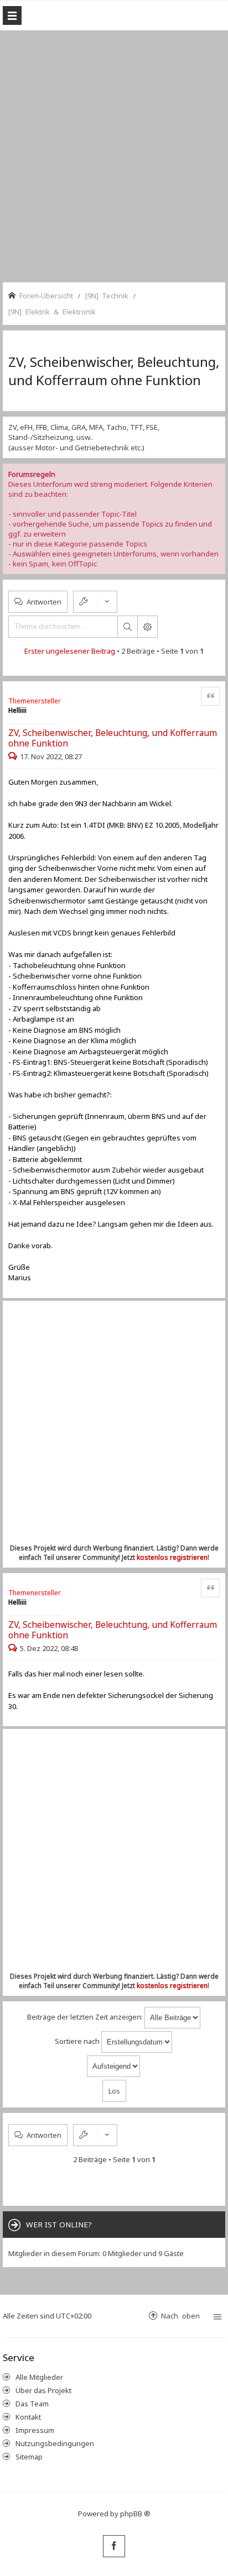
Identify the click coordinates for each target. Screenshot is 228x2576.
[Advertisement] (114, 155)
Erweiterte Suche (147, 627)
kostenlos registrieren (172, 1557)
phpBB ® (135, 2514)
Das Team (32, 2404)
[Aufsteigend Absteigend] (114, 2066)
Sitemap (29, 2457)
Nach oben (180, 2315)
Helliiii (17, 710)
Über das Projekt (43, 2390)
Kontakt (28, 2417)
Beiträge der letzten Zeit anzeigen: (86, 2017)
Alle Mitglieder (39, 2377)
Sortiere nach (78, 2041)
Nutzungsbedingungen (55, 2443)
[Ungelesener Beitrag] (14, 756)
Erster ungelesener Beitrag (70, 651)
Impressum (35, 2430)
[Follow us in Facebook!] (114, 2546)
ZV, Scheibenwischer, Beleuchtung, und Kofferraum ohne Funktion (114, 371)
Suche (127, 627)
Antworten (44, 601)
